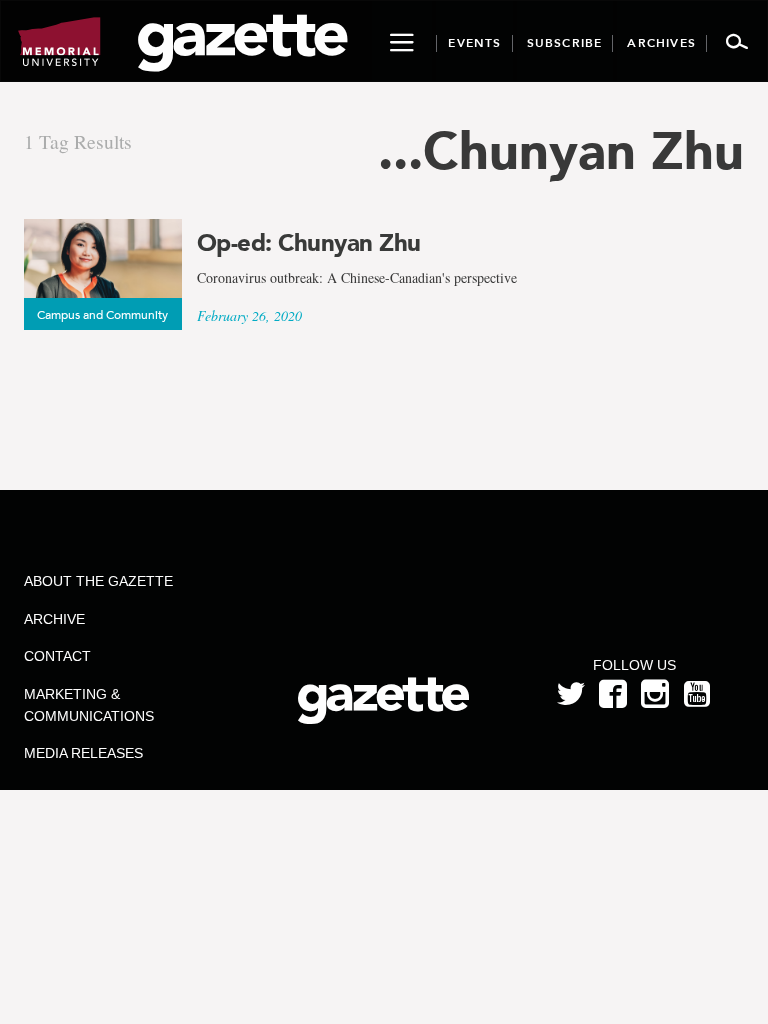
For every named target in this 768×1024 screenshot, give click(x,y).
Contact (57, 656)
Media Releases (83, 753)
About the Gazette (98, 581)
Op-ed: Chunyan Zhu (309, 243)
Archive (54, 619)
